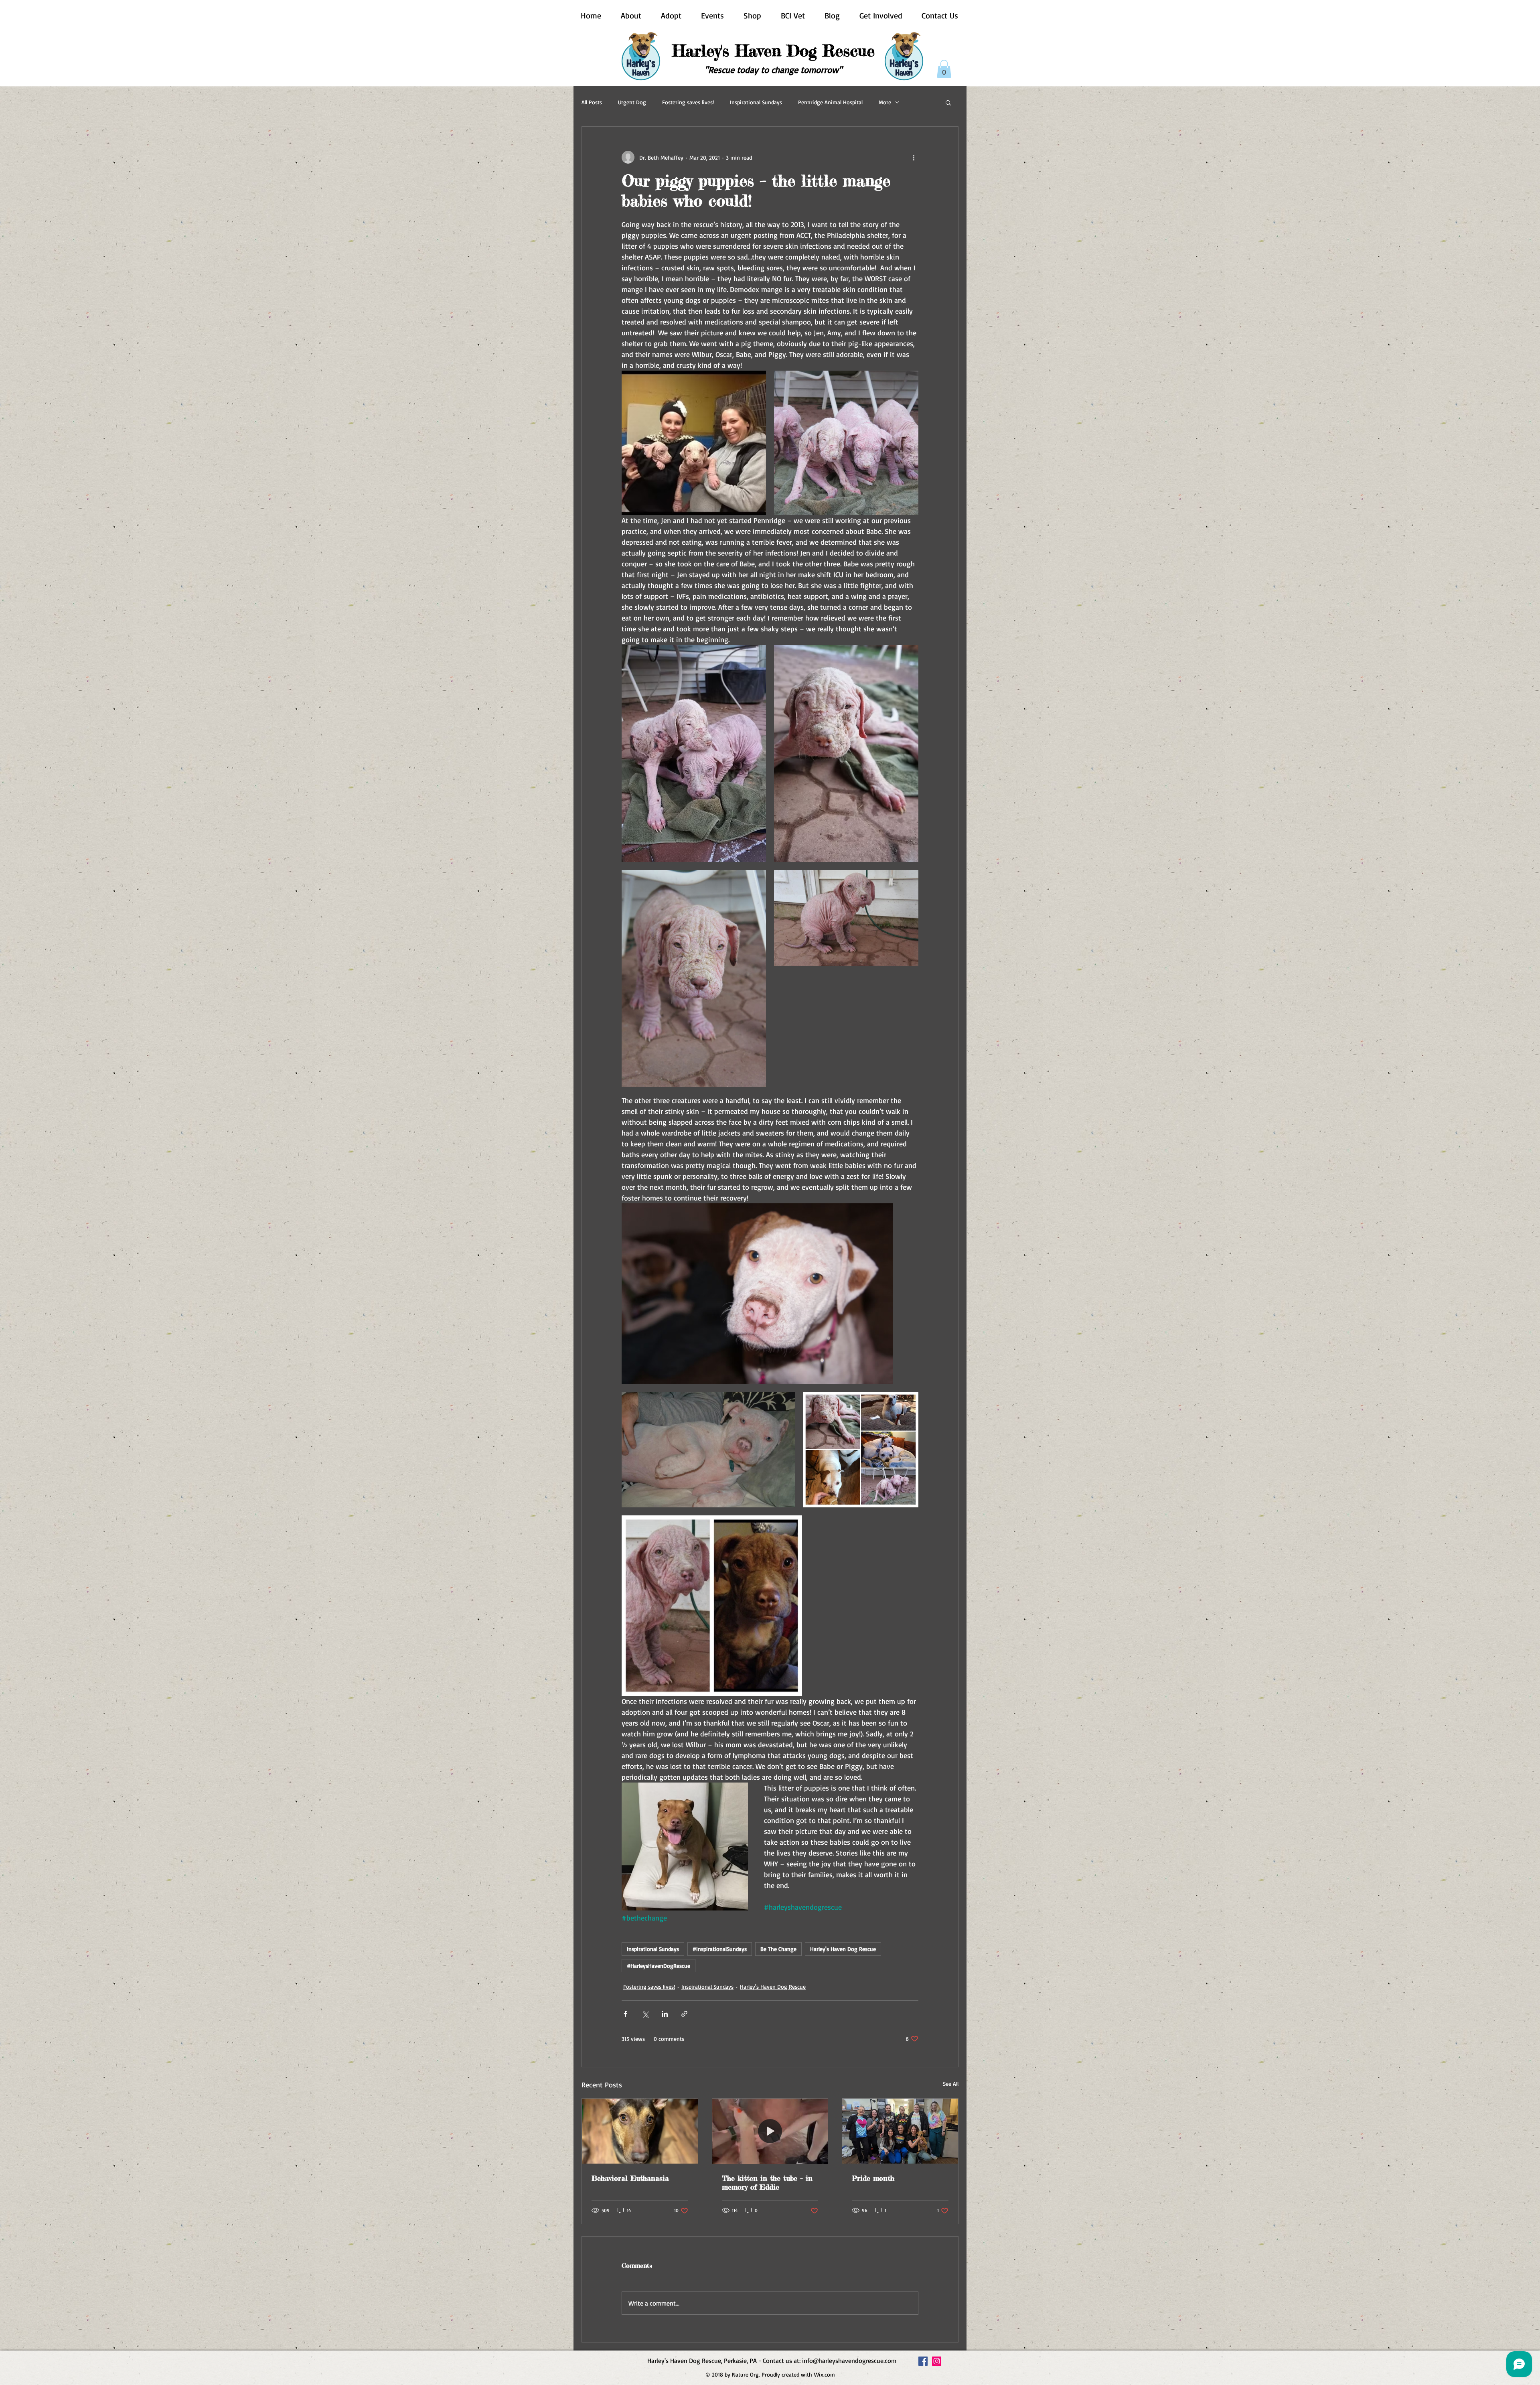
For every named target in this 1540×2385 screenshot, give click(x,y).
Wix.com (825, 2374)
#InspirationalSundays (720, 1949)
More (885, 102)
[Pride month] (900, 2131)
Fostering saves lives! (688, 102)
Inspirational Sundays (756, 102)
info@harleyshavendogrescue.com (849, 2361)
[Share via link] (684, 2014)
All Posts (592, 102)
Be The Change (778, 1949)
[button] (944, 69)
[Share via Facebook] (625, 2014)
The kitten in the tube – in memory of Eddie (767, 2182)
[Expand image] (694, 443)
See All (951, 2084)
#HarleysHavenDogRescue (659, 1966)
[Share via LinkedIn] (665, 2014)
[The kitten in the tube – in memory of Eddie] (770, 2131)
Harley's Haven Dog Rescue (843, 1949)
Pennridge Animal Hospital (830, 102)
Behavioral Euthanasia (630, 2178)
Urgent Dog (632, 102)
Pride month (873, 2178)
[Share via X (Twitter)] (645, 2014)
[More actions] (914, 157)
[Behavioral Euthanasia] (640, 2131)
